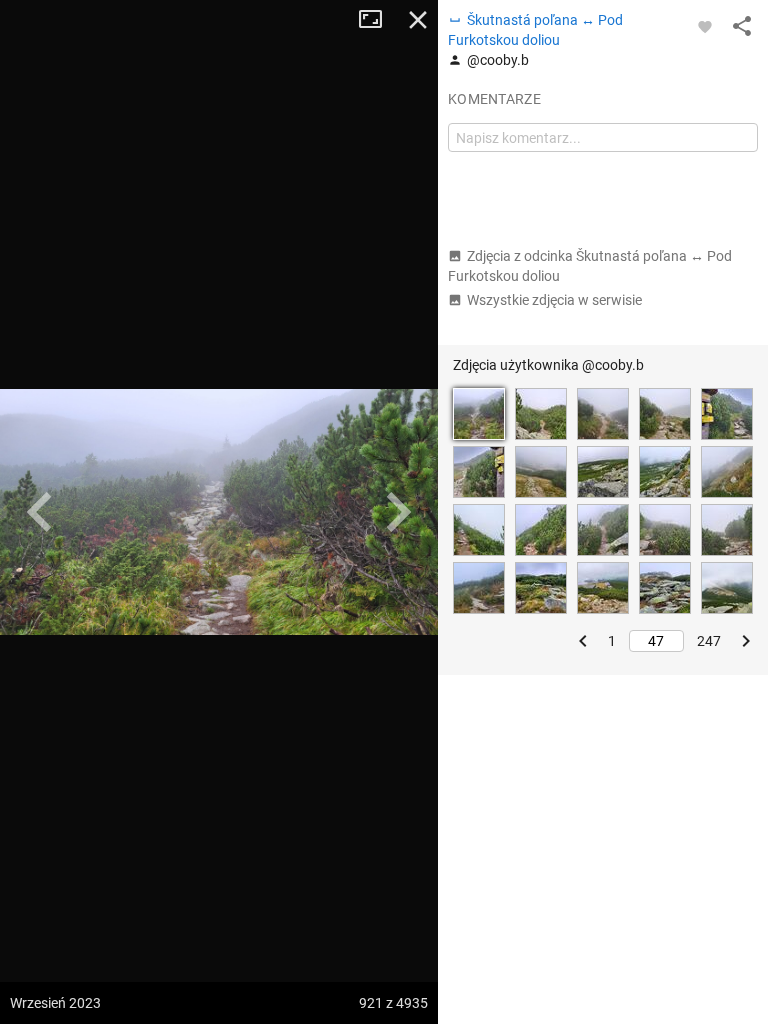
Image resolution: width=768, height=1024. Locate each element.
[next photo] (398, 512)
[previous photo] (40, 512)
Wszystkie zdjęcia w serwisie (554, 300)
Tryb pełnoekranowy (378, 20)
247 (709, 641)
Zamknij (418, 20)
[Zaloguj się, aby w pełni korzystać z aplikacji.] (705, 26)
